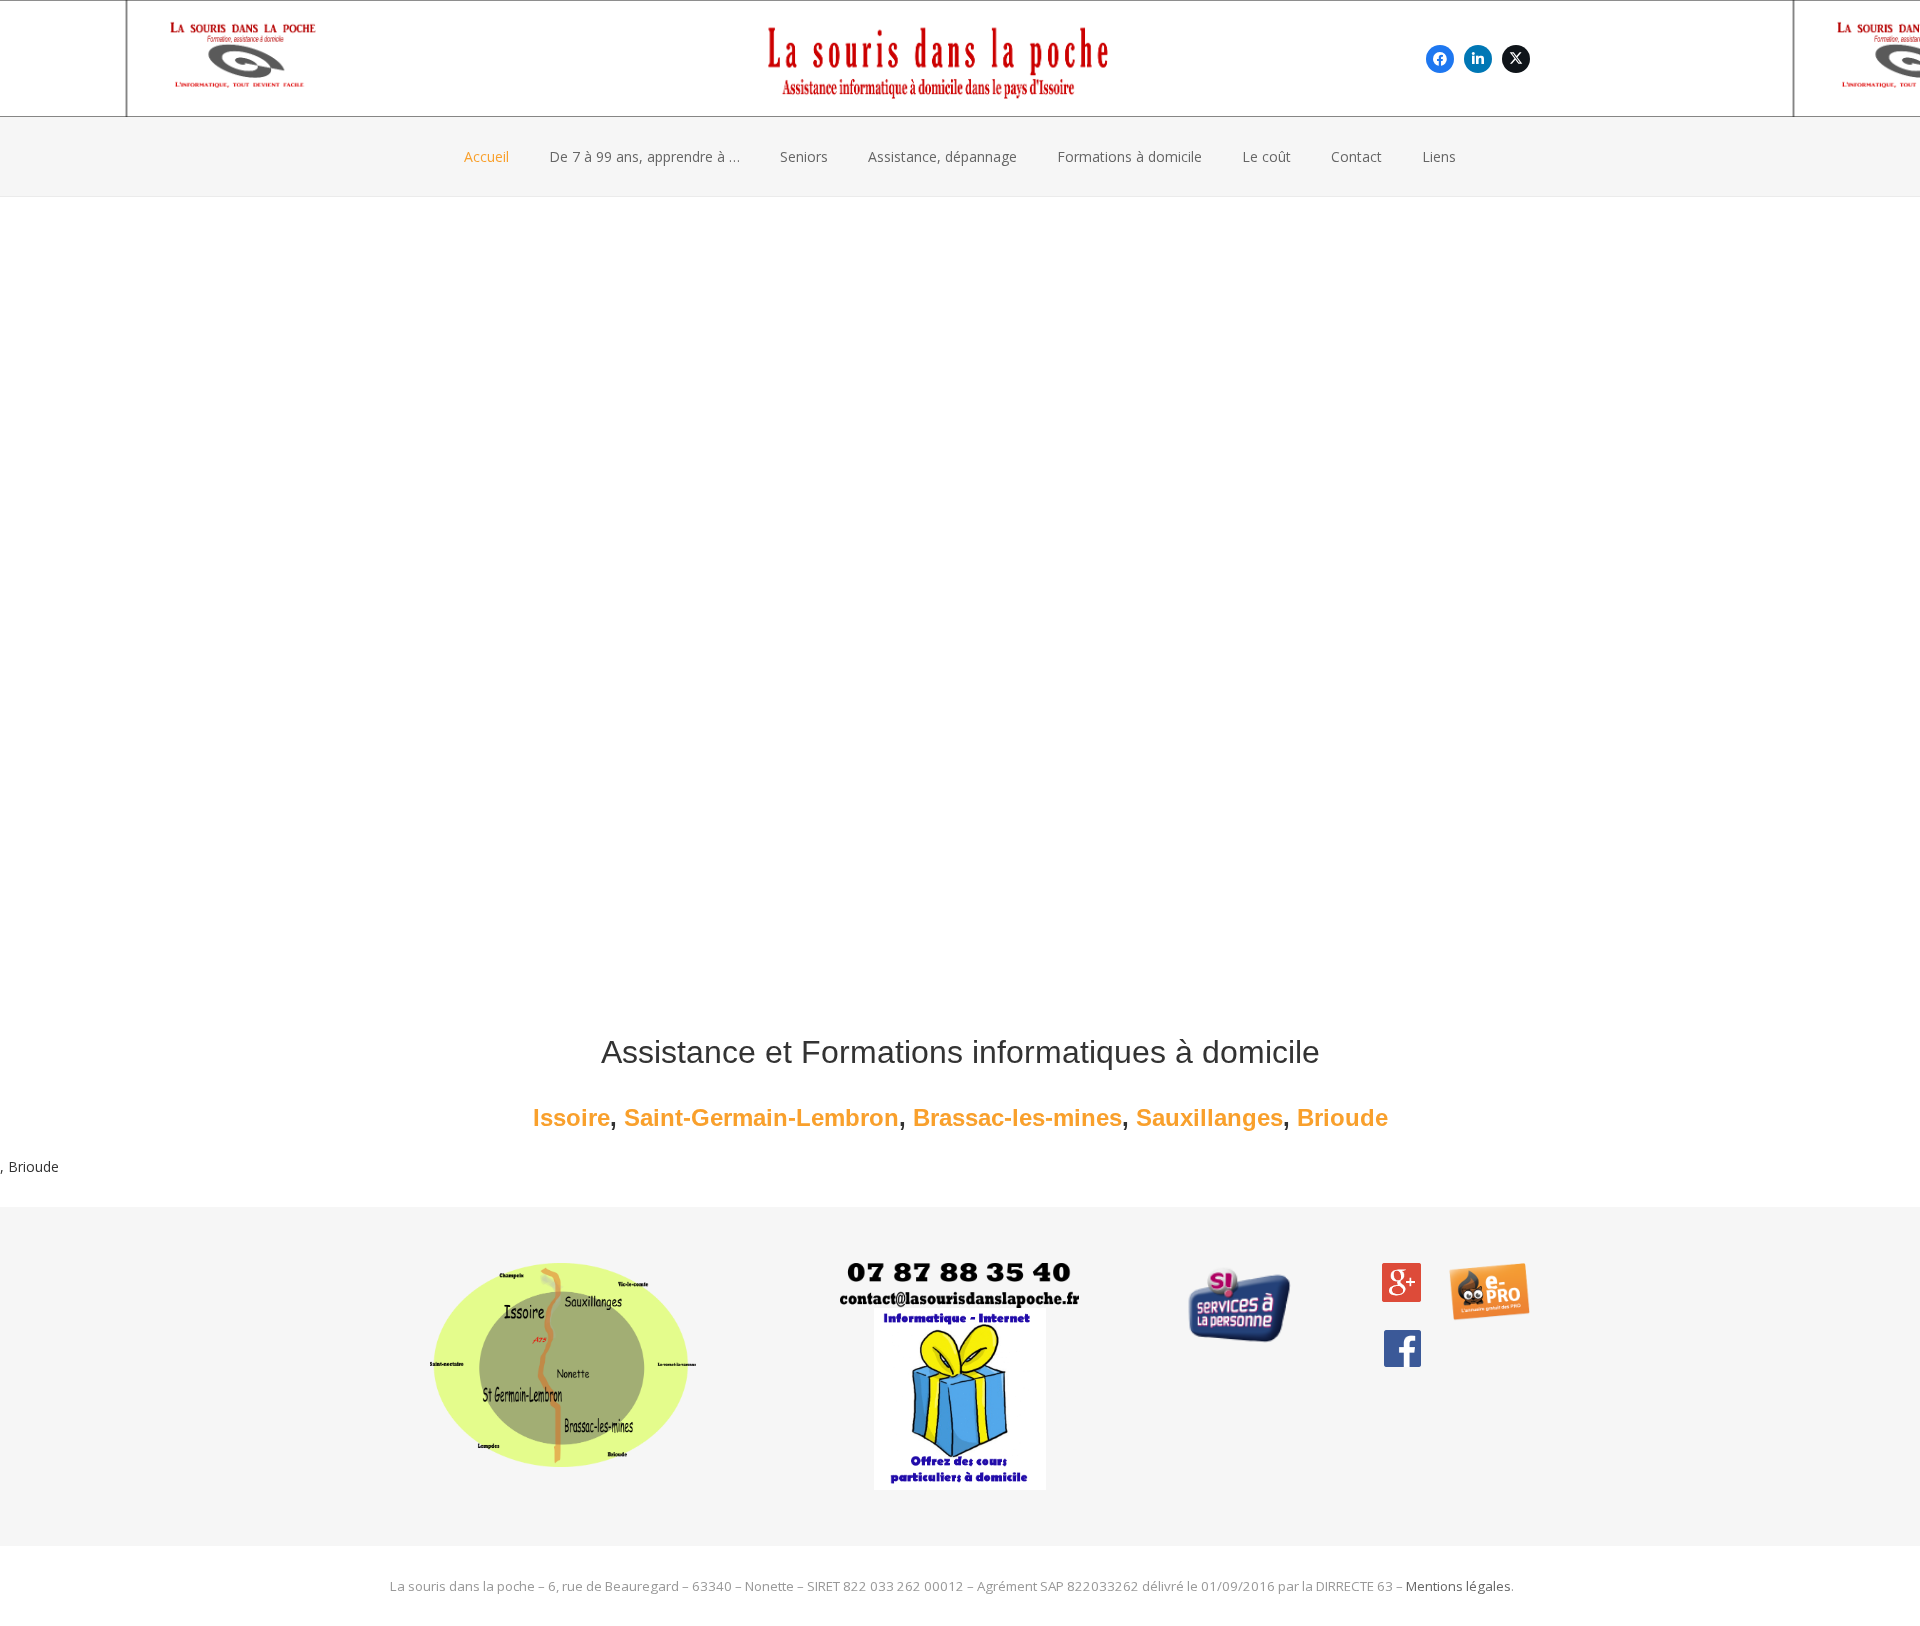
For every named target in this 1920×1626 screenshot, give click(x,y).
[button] (1300, 156)
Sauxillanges (1209, 1117)
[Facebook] (1440, 59)
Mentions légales (1458, 1586)
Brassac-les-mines (1017, 1117)
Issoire (571, 1117)
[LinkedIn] (1478, 59)
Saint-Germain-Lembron (761, 1117)
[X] (1516, 59)
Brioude (1342, 1117)
